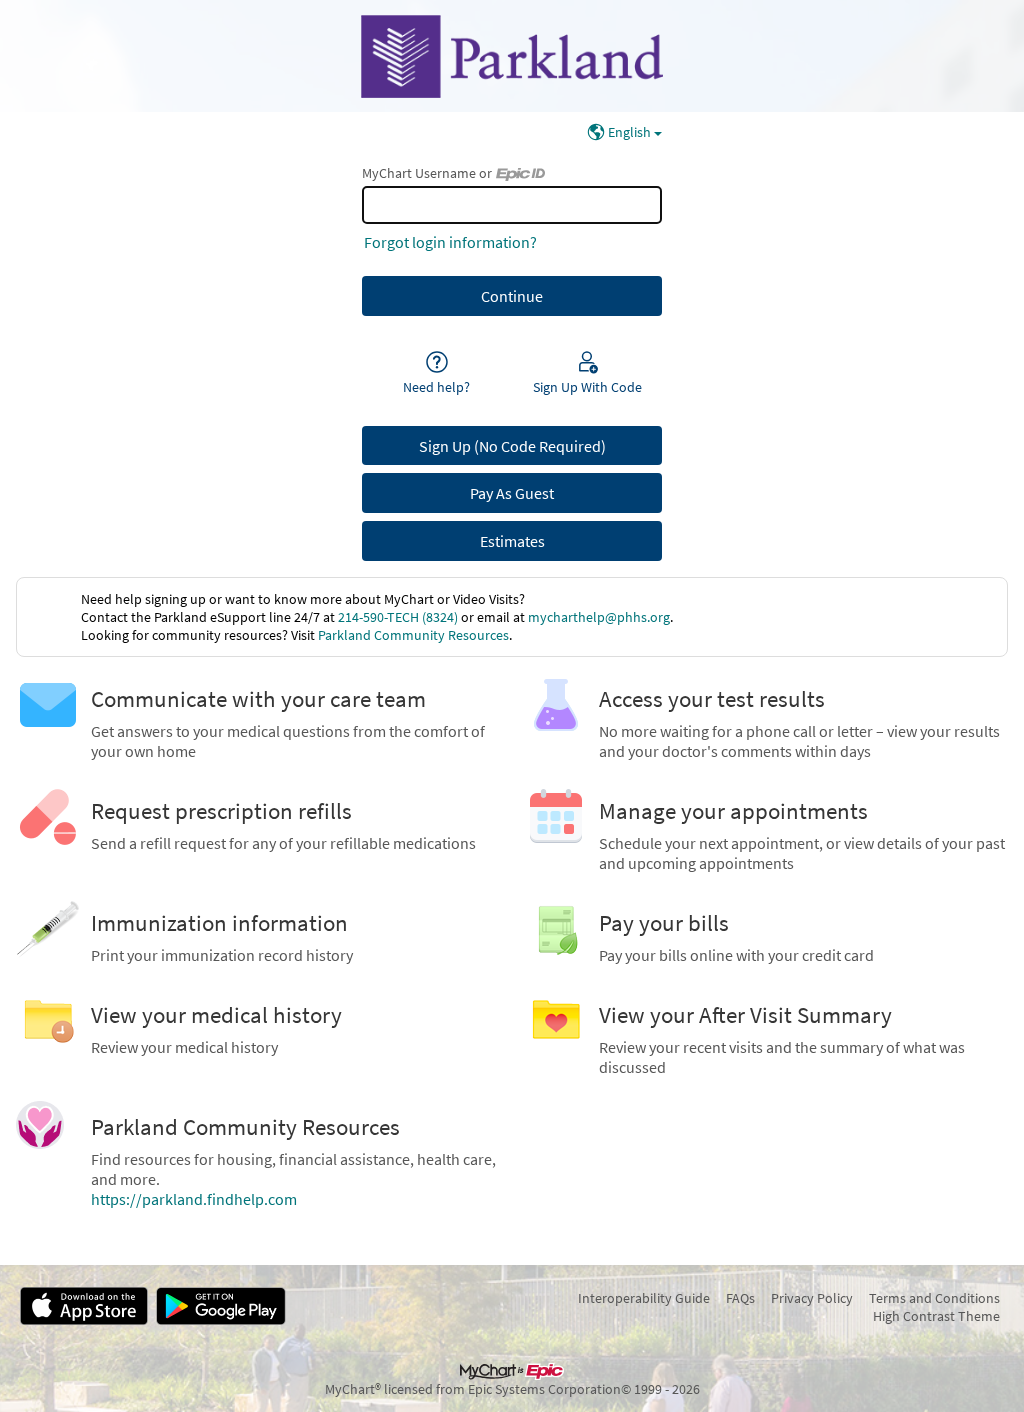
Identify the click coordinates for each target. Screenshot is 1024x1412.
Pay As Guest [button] (512, 493)
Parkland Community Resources (413, 635)
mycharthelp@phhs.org (599, 617)
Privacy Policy (812, 1298)
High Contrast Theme (936, 1316)
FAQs (740, 1298)
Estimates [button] (512, 541)
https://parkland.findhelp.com (194, 1199)
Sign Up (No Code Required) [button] (512, 446)
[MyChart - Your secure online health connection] (511, 56)
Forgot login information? (450, 242)
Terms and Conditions (934, 1298)
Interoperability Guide (644, 1298)
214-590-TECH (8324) (398, 617)
